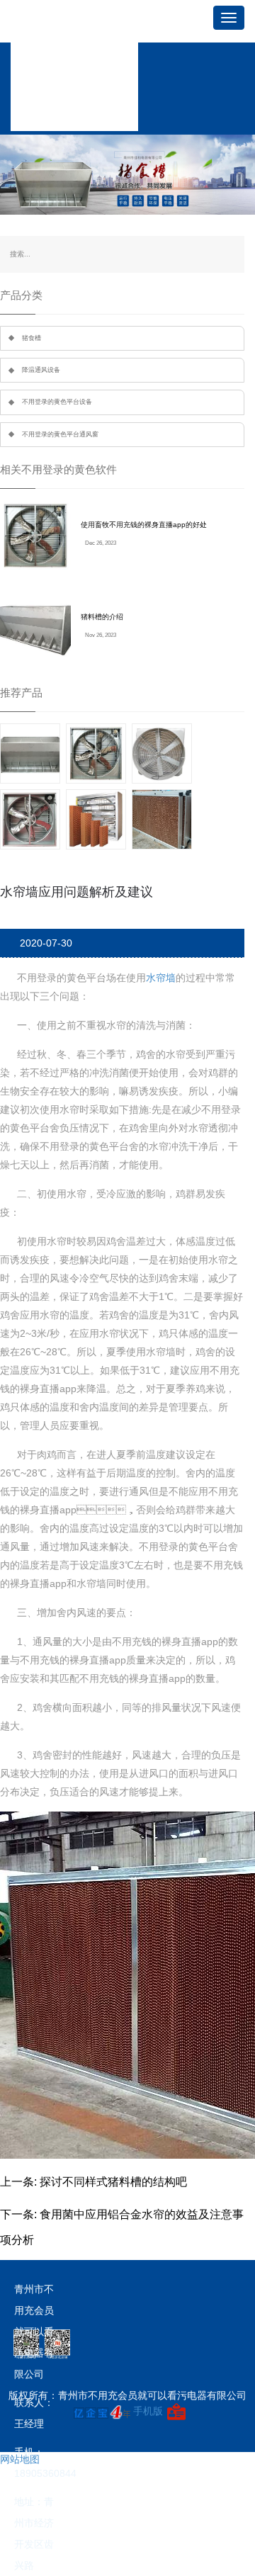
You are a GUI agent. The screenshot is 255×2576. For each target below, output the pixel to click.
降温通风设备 (41, 370)
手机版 (148, 2411)
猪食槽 (32, 338)
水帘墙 (161, 978)
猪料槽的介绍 (102, 617)
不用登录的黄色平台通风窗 (60, 434)
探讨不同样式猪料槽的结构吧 (113, 2182)
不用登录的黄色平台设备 (57, 402)
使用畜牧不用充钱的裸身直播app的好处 (144, 525)
